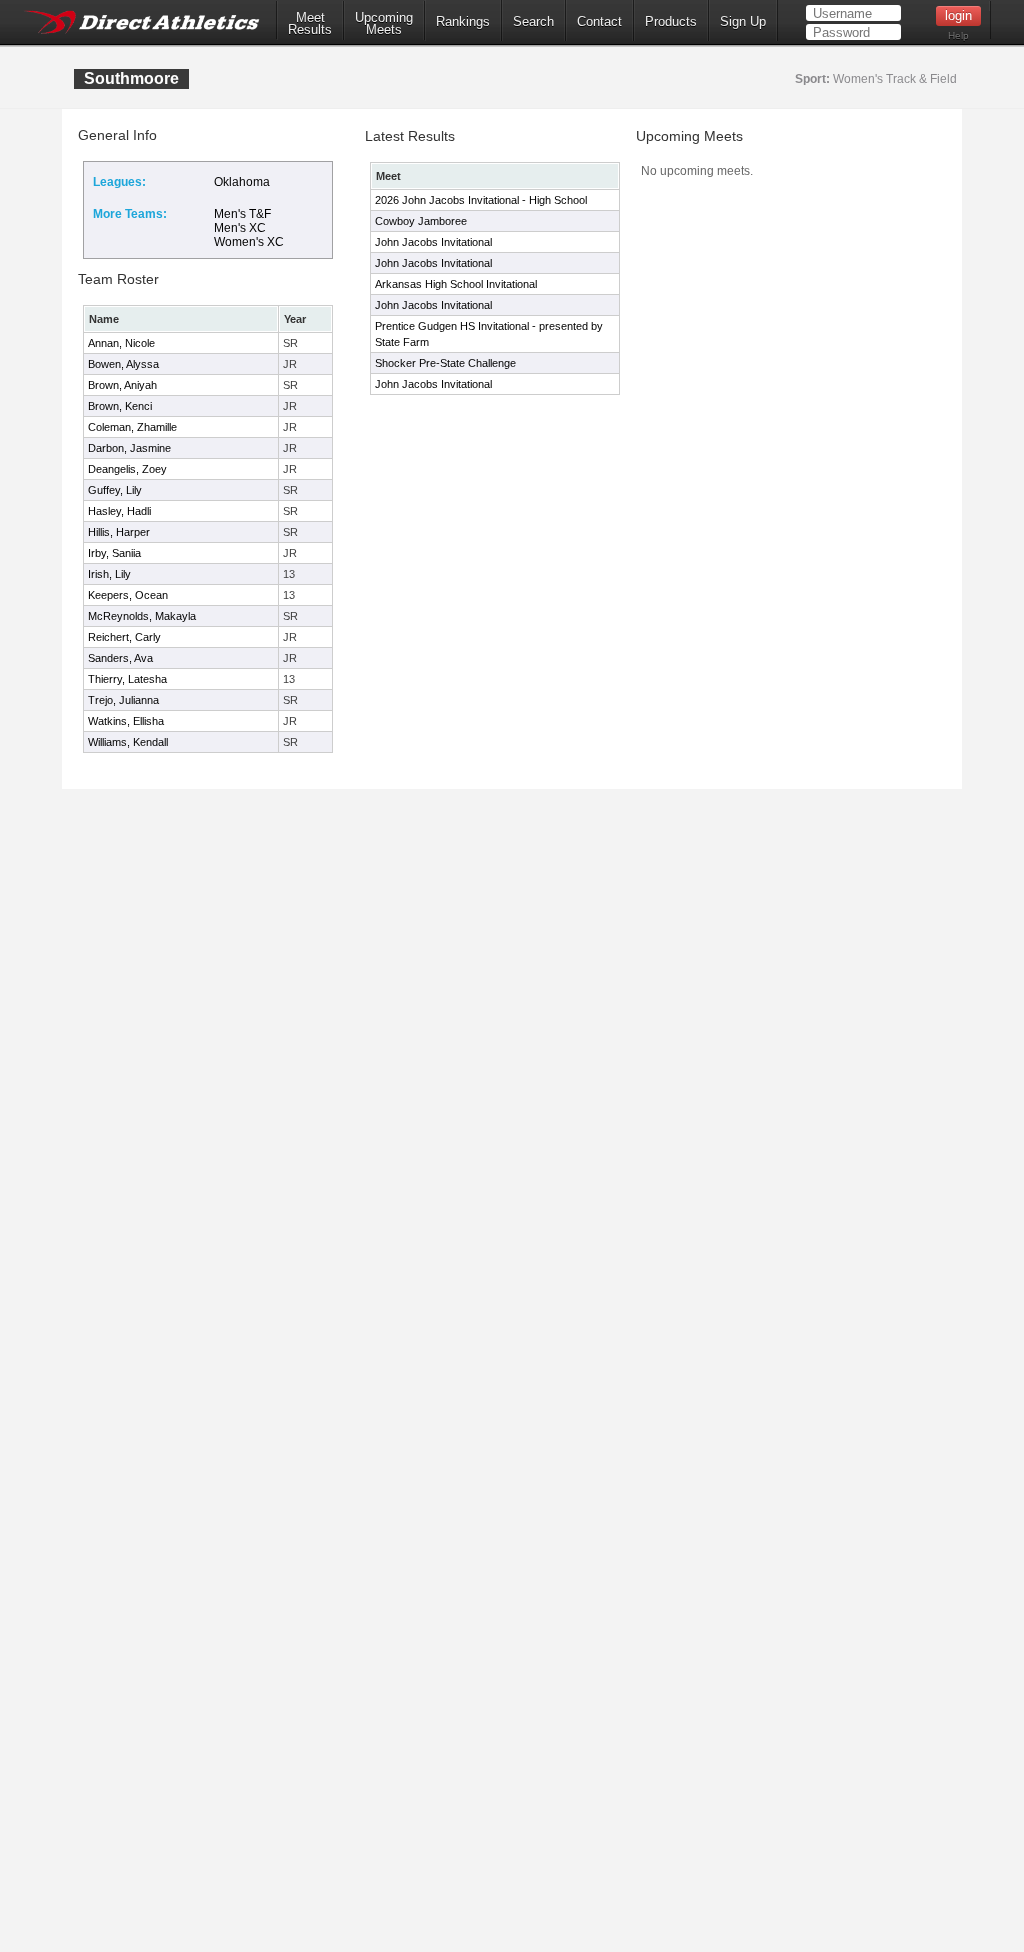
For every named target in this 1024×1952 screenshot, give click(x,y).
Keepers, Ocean (128, 595)
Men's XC (240, 228)
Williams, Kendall (128, 742)
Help (958, 35)
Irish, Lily (109, 574)
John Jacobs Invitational (433, 242)
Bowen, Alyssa (123, 364)
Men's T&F (242, 214)
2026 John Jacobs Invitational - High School (481, 200)
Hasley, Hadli (119, 511)
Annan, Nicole (121, 343)
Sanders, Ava (120, 658)
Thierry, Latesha (127, 679)
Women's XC (249, 242)
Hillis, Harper (119, 532)
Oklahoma (242, 182)
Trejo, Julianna (123, 700)
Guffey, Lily (115, 490)
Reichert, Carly (124, 637)
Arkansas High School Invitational (456, 284)
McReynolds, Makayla (142, 616)
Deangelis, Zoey (127, 469)
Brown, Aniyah (122, 385)
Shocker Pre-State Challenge (445, 363)
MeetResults (310, 24)
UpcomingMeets (384, 24)
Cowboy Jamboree (421, 221)
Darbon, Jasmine (129, 448)
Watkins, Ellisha (126, 721)
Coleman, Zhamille (132, 427)
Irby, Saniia (114, 553)
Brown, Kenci (120, 406)
